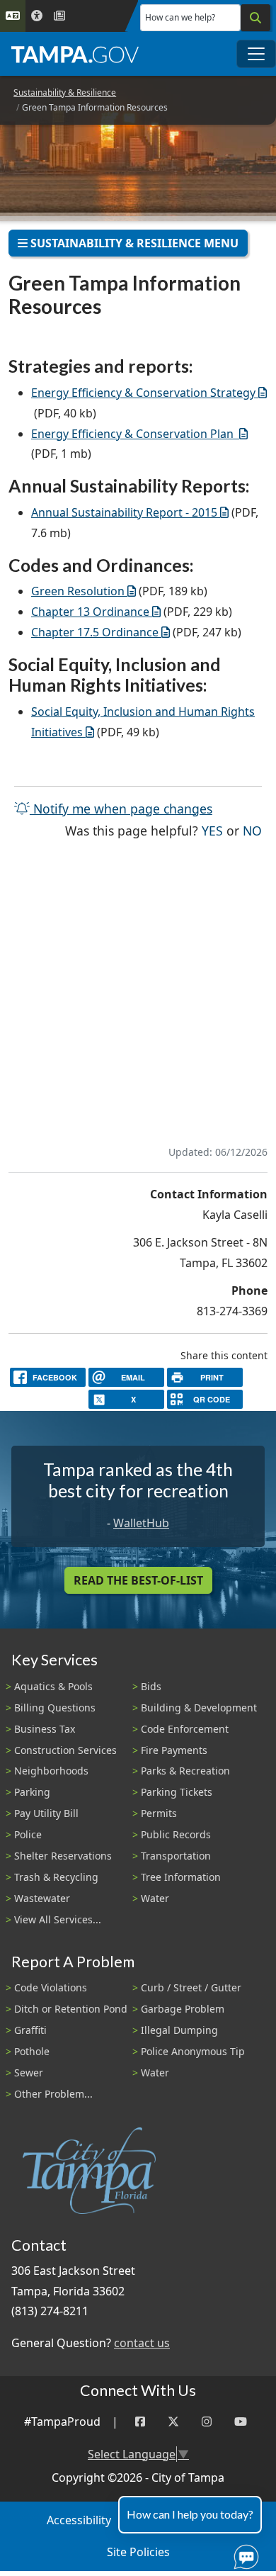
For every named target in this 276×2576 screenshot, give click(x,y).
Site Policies (138, 2552)
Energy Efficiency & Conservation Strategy (143, 393)
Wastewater (42, 1898)
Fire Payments (174, 1750)
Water (155, 1898)
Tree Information (181, 1877)
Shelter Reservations (63, 1856)
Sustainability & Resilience (65, 92)
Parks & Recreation (185, 1771)
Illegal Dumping (179, 2030)
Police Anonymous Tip (193, 2051)
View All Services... (58, 1919)
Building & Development (199, 1708)
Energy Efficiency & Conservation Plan (134, 434)
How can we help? (180, 17)
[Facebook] (140, 2422)
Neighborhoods (51, 1771)
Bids (151, 1686)
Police (28, 1834)
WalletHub (141, 1523)
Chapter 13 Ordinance (90, 612)
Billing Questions (55, 1708)
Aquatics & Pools (53, 1686)
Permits (159, 1813)
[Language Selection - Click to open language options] (13, 16)
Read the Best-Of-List (138, 1580)
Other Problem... (53, 2094)
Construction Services (65, 1750)
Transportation (176, 1856)
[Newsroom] (59, 16)
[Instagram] (207, 2422)
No (252, 830)
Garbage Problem (183, 2009)
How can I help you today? (190, 2514)
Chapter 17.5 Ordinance (95, 632)
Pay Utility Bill (46, 1813)
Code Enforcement (185, 1729)
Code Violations (51, 1987)
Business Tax (45, 1729)
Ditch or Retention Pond (71, 2009)
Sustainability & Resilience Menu (133, 243)
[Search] (255, 18)
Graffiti (30, 2030)
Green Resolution (78, 591)
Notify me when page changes (121, 809)
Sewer (29, 2072)
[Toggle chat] (243, 2554)
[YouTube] (241, 2422)
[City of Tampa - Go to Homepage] (75, 54)
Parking (32, 1792)
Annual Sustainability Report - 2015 (124, 512)
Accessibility (79, 2520)
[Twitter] (173, 2422)
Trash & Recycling (56, 1877)
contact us (142, 2343)
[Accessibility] (37, 16)
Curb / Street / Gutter (191, 1987)
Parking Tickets (177, 1792)
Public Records (176, 1834)
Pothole (32, 2051)
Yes (212, 830)
